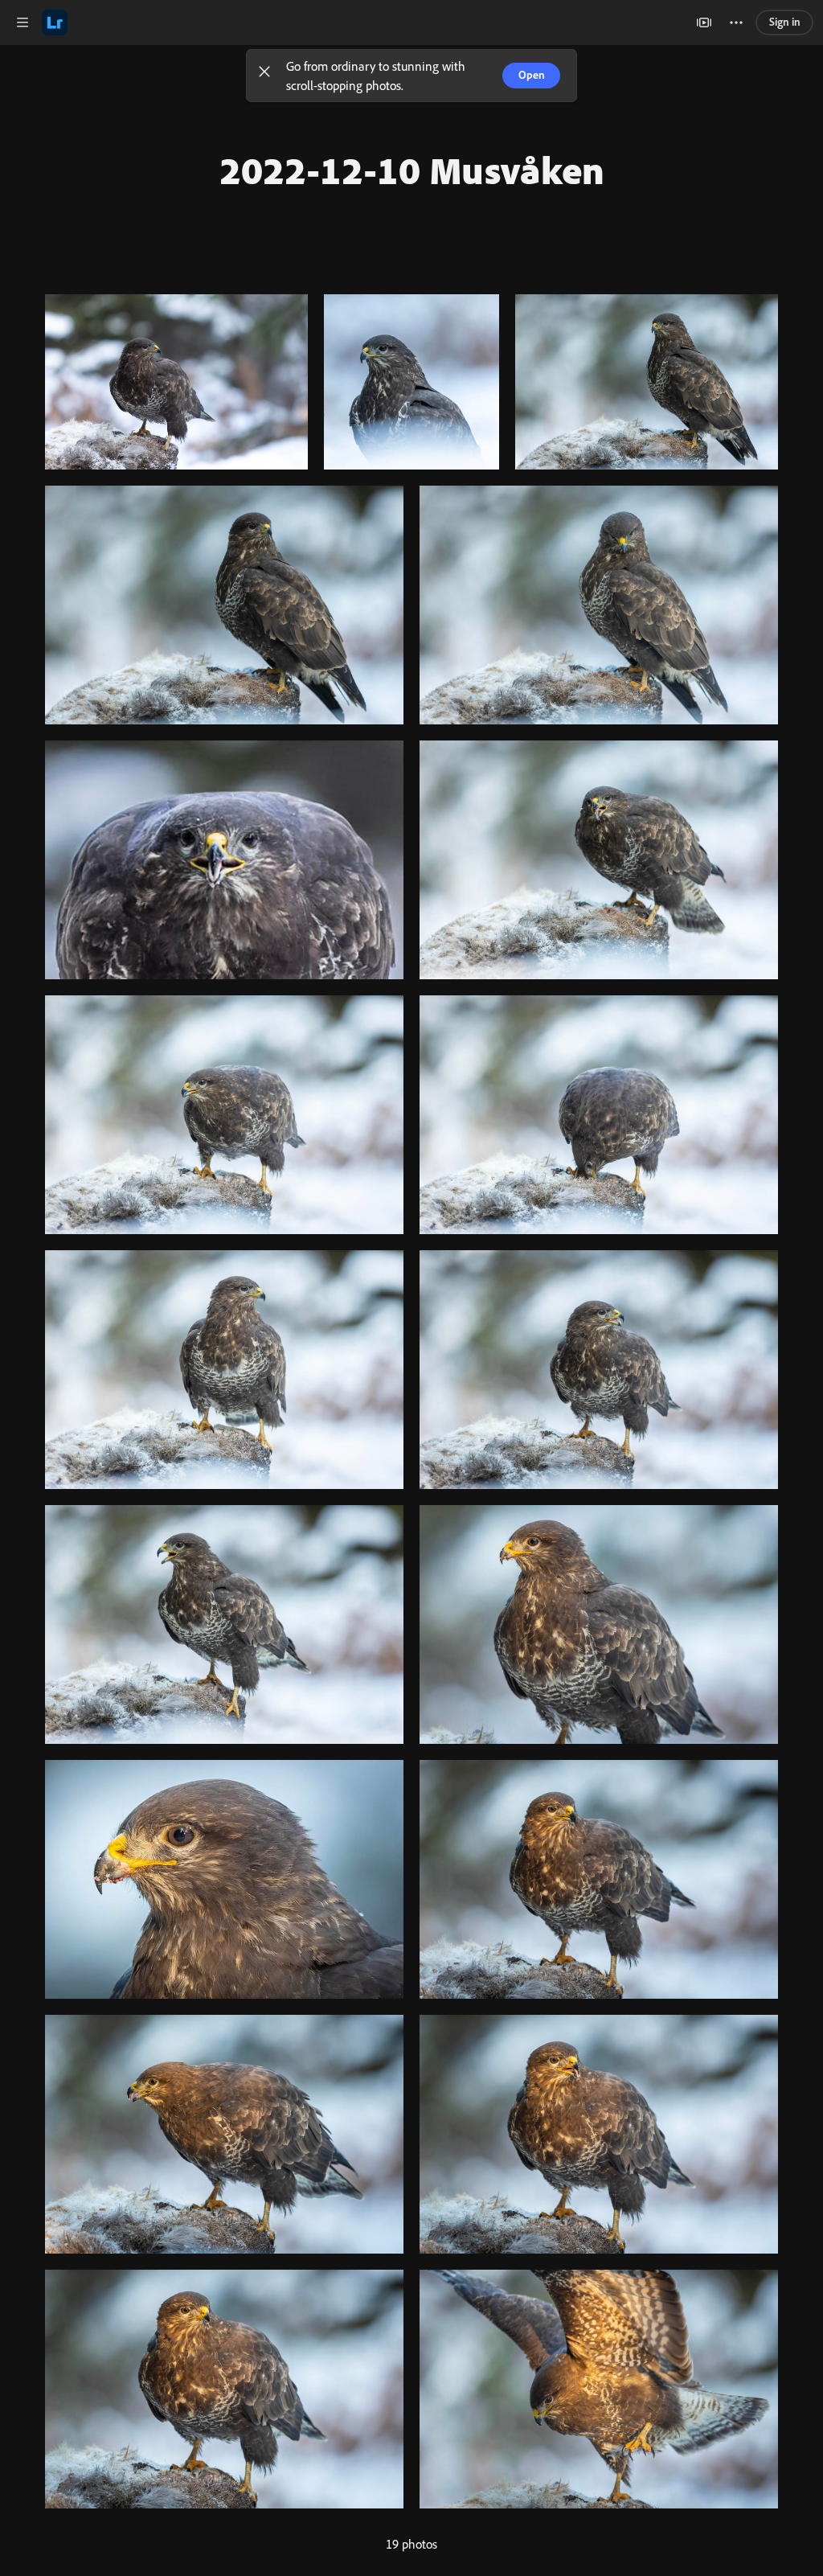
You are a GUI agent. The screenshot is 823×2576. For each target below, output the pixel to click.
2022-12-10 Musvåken (412, 170)
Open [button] (532, 75)
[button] (264, 76)
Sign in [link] (785, 22)
